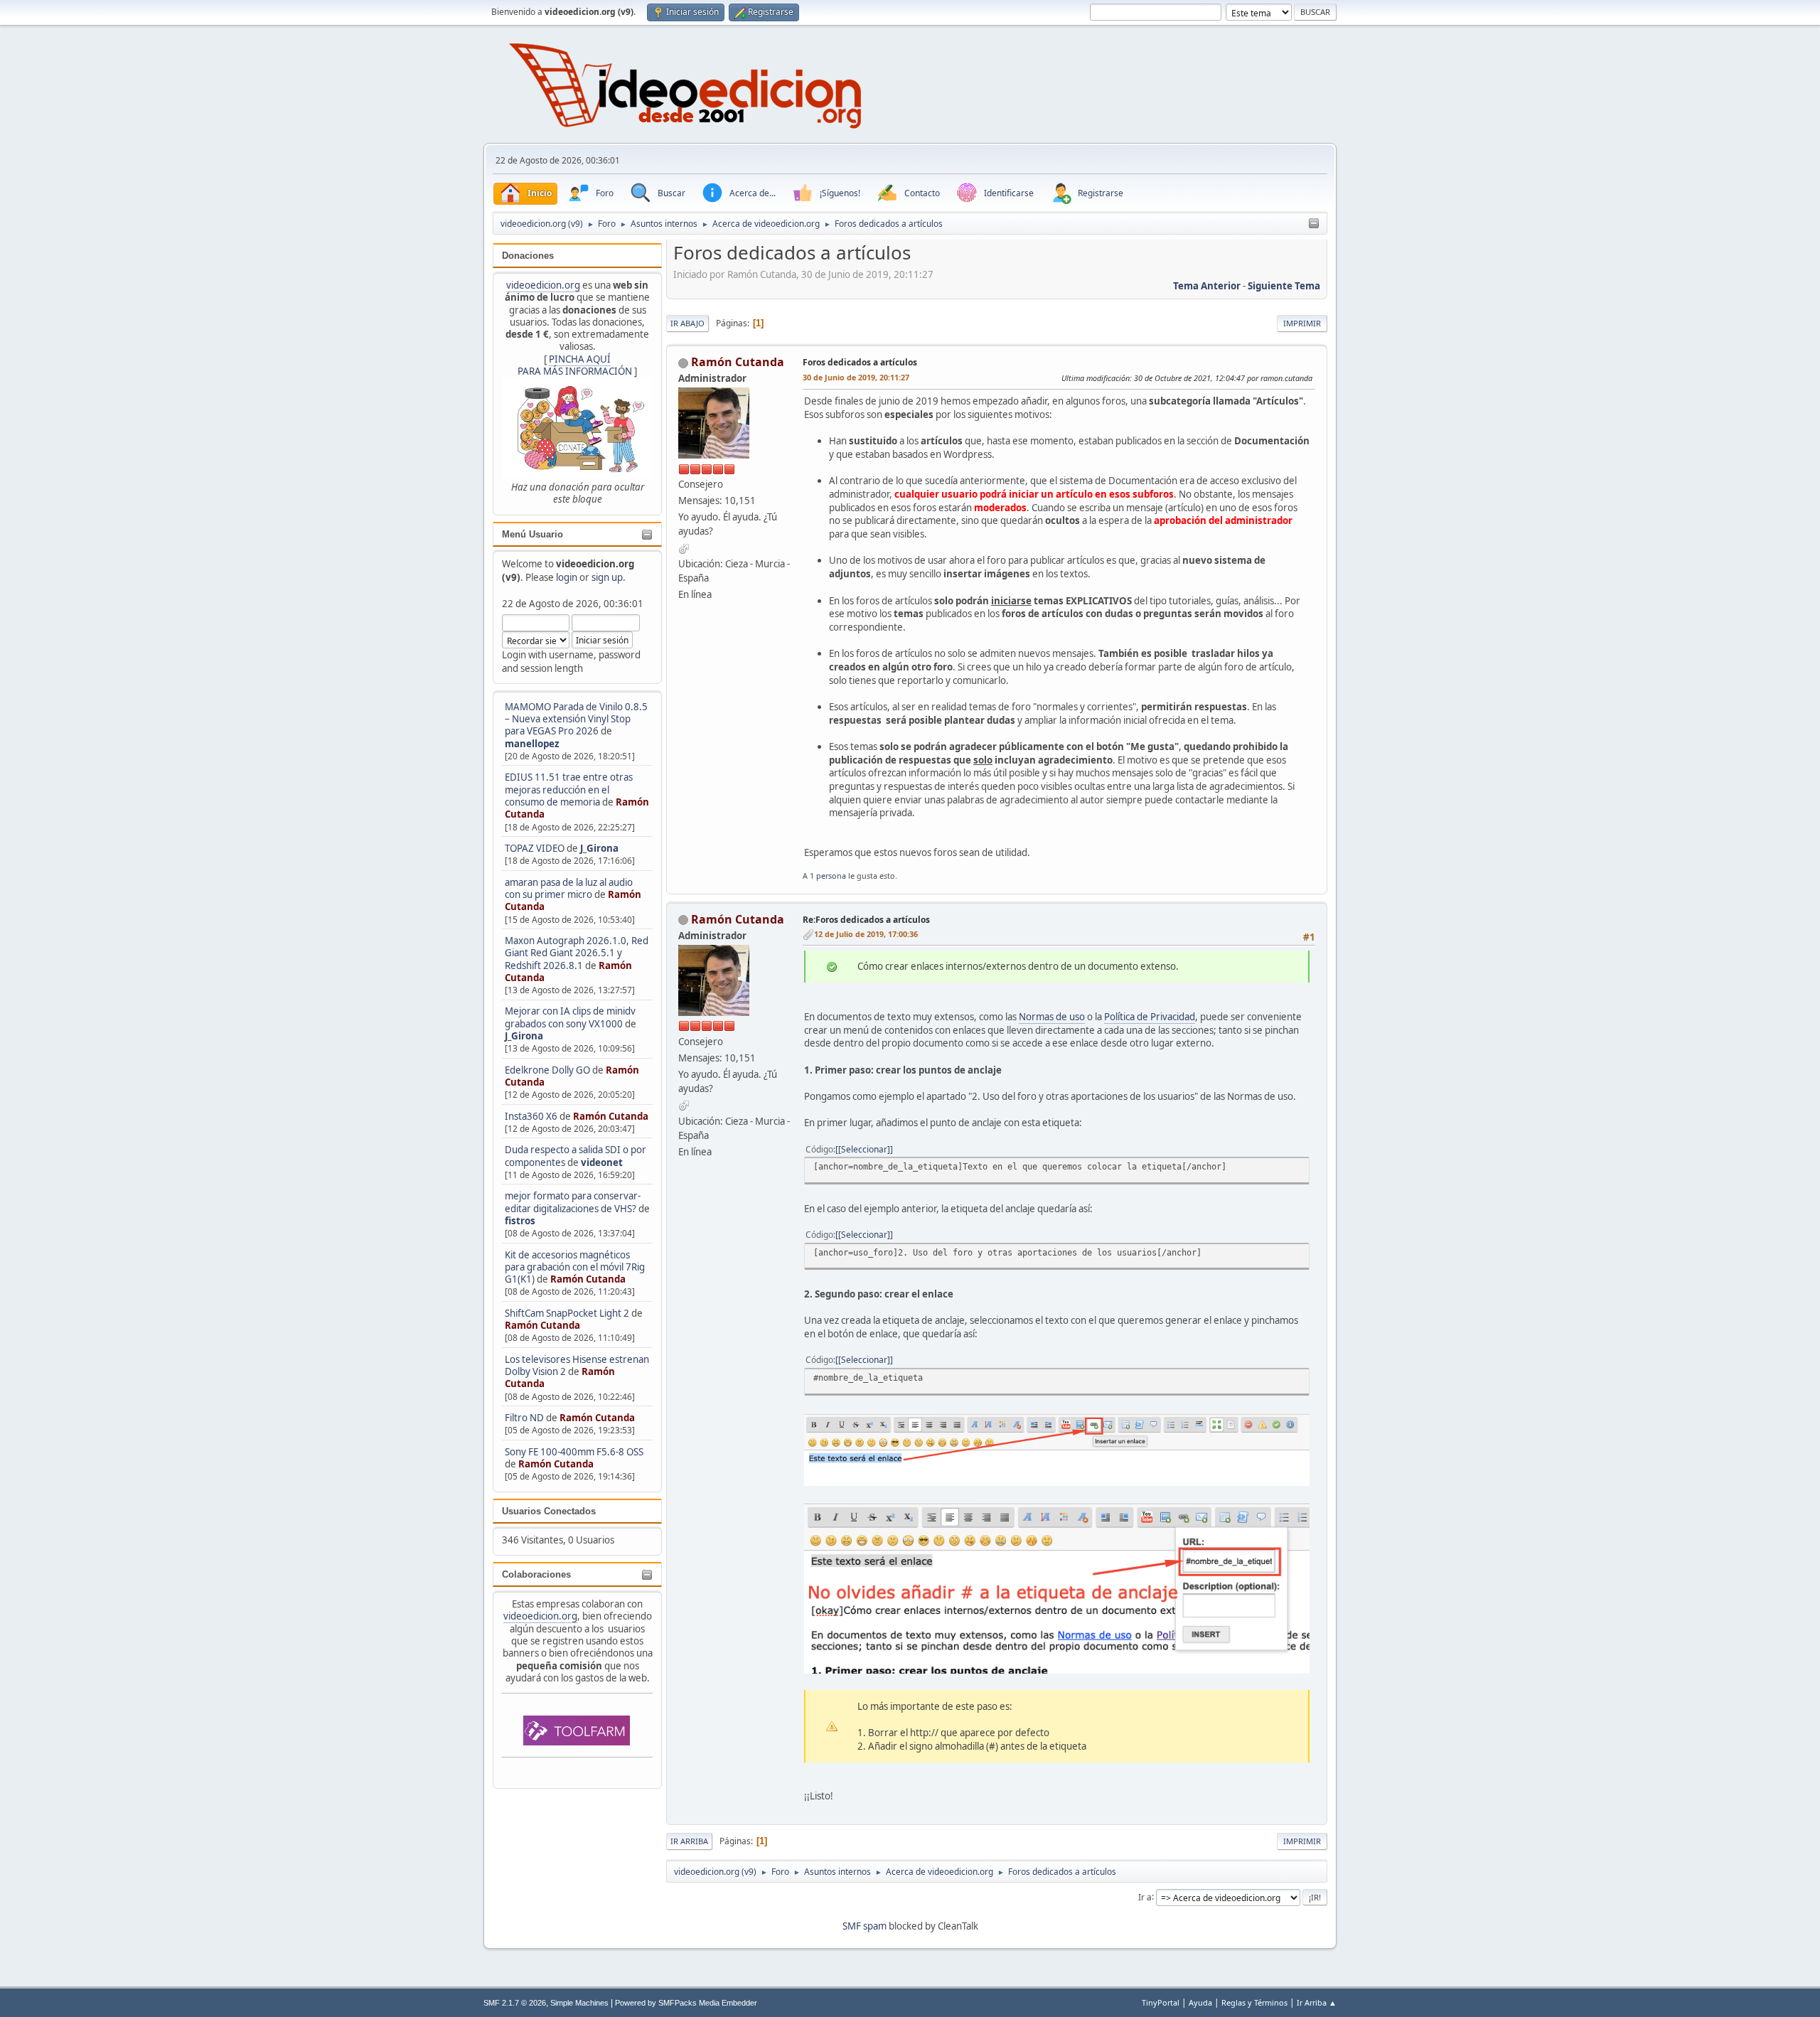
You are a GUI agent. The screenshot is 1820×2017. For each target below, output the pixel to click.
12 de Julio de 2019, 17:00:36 (866, 934)
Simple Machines (579, 2003)
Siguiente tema (1284, 286)
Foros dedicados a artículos (860, 362)
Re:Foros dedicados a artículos (866, 920)
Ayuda (1200, 2002)
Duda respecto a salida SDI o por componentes (576, 1156)
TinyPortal (1161, 2002)
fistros (520, 1221)
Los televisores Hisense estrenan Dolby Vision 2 (577, 1365)
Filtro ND (525, 1418)
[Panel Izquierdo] (1314, 224)
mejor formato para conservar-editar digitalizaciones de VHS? (573, 1202)
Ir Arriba (689, 1841)
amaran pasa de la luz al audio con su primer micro (569, 888)
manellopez (532, 744)
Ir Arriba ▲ (1317, 2002)
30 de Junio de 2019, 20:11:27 (856, 377)
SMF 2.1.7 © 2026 (515, 2003)
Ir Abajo (687, 323)
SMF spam (864, 1926)
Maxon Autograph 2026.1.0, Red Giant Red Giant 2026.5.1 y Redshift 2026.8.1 (577, 953)
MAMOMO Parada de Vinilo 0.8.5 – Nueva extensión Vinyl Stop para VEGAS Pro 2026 (576, 719)
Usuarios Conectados (549, 1511)
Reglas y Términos (1254, 2002)
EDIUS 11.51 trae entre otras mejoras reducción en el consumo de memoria (569, 790)
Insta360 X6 (531, 1116)
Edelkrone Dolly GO (547, 1070)
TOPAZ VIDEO (535, 848)
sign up (607, 577)
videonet (602, 1162)
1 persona (828, 876)
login (567, 577)
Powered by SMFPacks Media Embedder (686, 2003)
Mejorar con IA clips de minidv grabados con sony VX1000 (570, 1017)
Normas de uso (1052, 1017)
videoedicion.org (543, 285)
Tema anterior (1207, 286)
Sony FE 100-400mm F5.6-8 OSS (574, 1452)
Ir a (1145, 1896)
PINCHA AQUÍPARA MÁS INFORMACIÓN (575, 365)
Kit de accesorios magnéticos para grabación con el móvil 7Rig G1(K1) (575, 1267)
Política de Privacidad (1150, 1017)
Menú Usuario (532, 534)
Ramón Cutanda (611, 1116)
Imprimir (1302, 323)
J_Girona (599, 848)
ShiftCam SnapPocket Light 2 (567, 1313)
